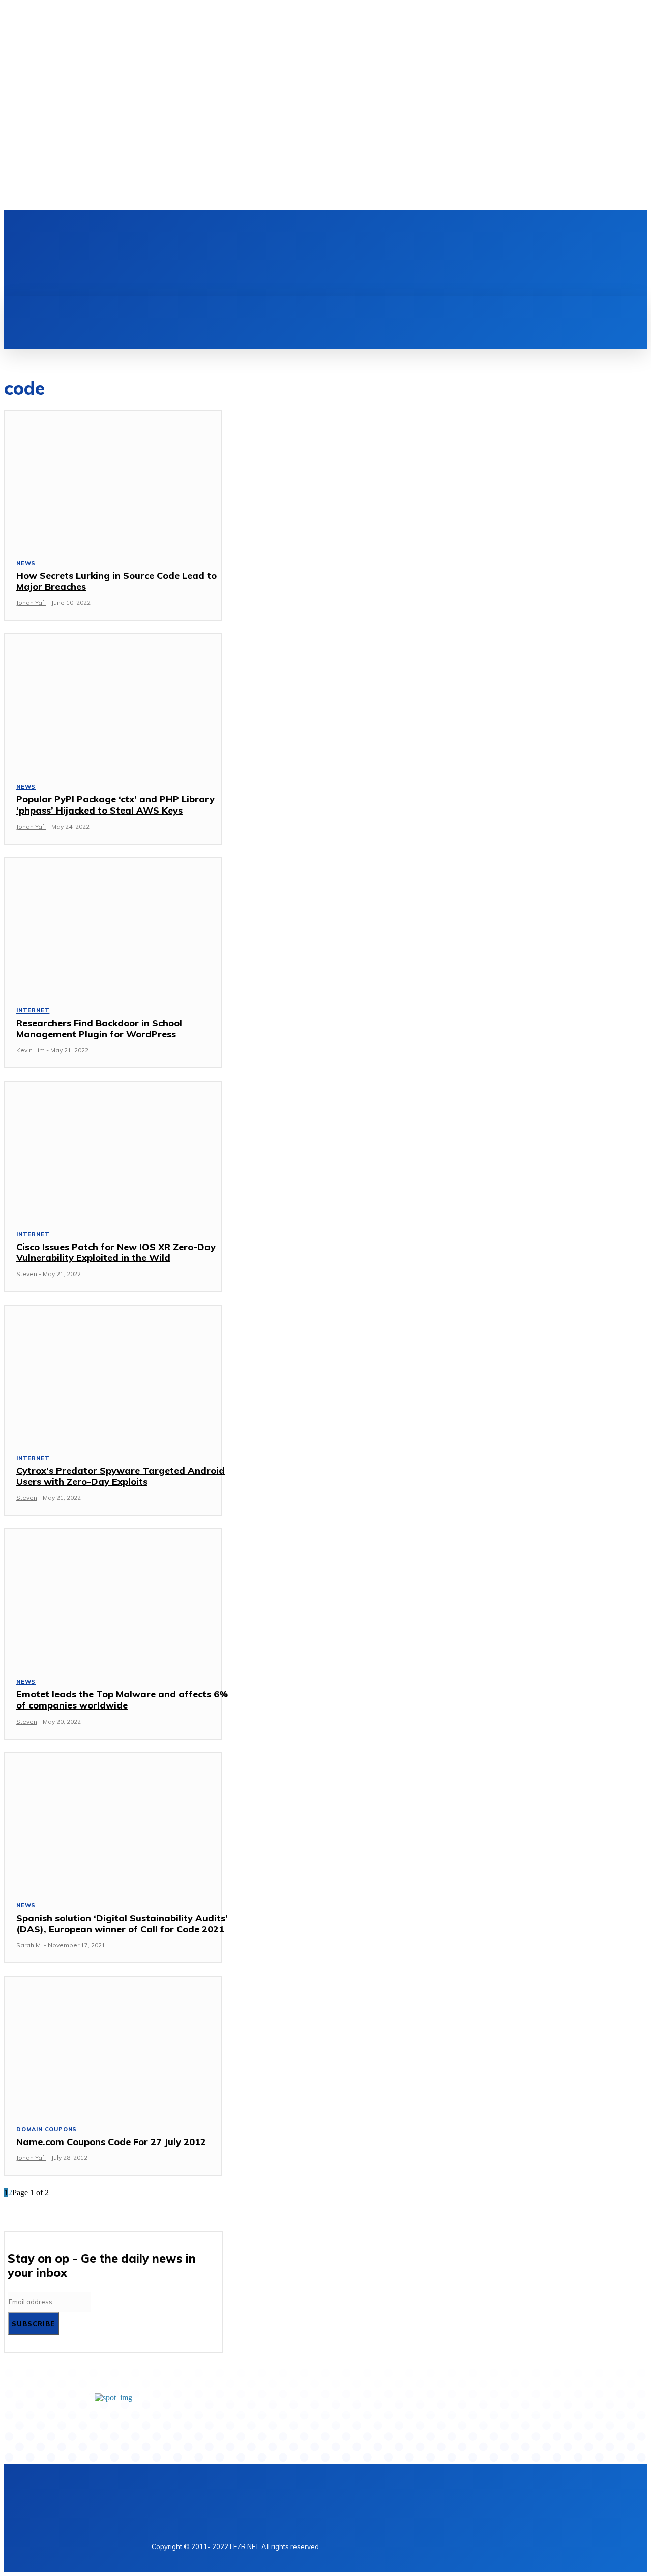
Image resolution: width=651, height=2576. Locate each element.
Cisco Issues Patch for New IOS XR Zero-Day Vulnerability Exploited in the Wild (116, 1252)
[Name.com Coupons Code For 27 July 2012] (113, 2044)
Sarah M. (29, 1945)
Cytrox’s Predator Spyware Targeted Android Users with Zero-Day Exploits (121, 1476)
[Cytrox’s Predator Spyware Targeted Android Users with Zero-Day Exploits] (113, 1373)
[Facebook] (163, 229)
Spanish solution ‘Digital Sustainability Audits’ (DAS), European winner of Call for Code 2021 (122, 1923)
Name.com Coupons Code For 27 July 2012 (111, 2142)
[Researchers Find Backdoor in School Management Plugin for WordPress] (113, 925)
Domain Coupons (47, 2129)
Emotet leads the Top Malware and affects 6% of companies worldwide (122, 1700)
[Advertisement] (342, 261)
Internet (33, 1010)
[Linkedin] (180, 229)
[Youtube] (215, 229)
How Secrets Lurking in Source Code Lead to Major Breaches (116, 581)
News (26, 563)
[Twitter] (197, 229)
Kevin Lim (31, 1050)
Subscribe (33, 2324)
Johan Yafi (31, 603)
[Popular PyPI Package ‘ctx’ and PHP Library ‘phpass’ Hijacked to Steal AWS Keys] (113, 702)
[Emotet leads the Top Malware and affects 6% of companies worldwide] (113, 1597)
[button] (72, 307)
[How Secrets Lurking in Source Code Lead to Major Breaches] (113, 478)
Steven (27, 1274)
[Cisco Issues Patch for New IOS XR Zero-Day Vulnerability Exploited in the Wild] (113, 1149)
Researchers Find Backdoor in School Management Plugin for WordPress (99, 1029)
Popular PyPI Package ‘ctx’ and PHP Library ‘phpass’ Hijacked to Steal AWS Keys (115, 805)
